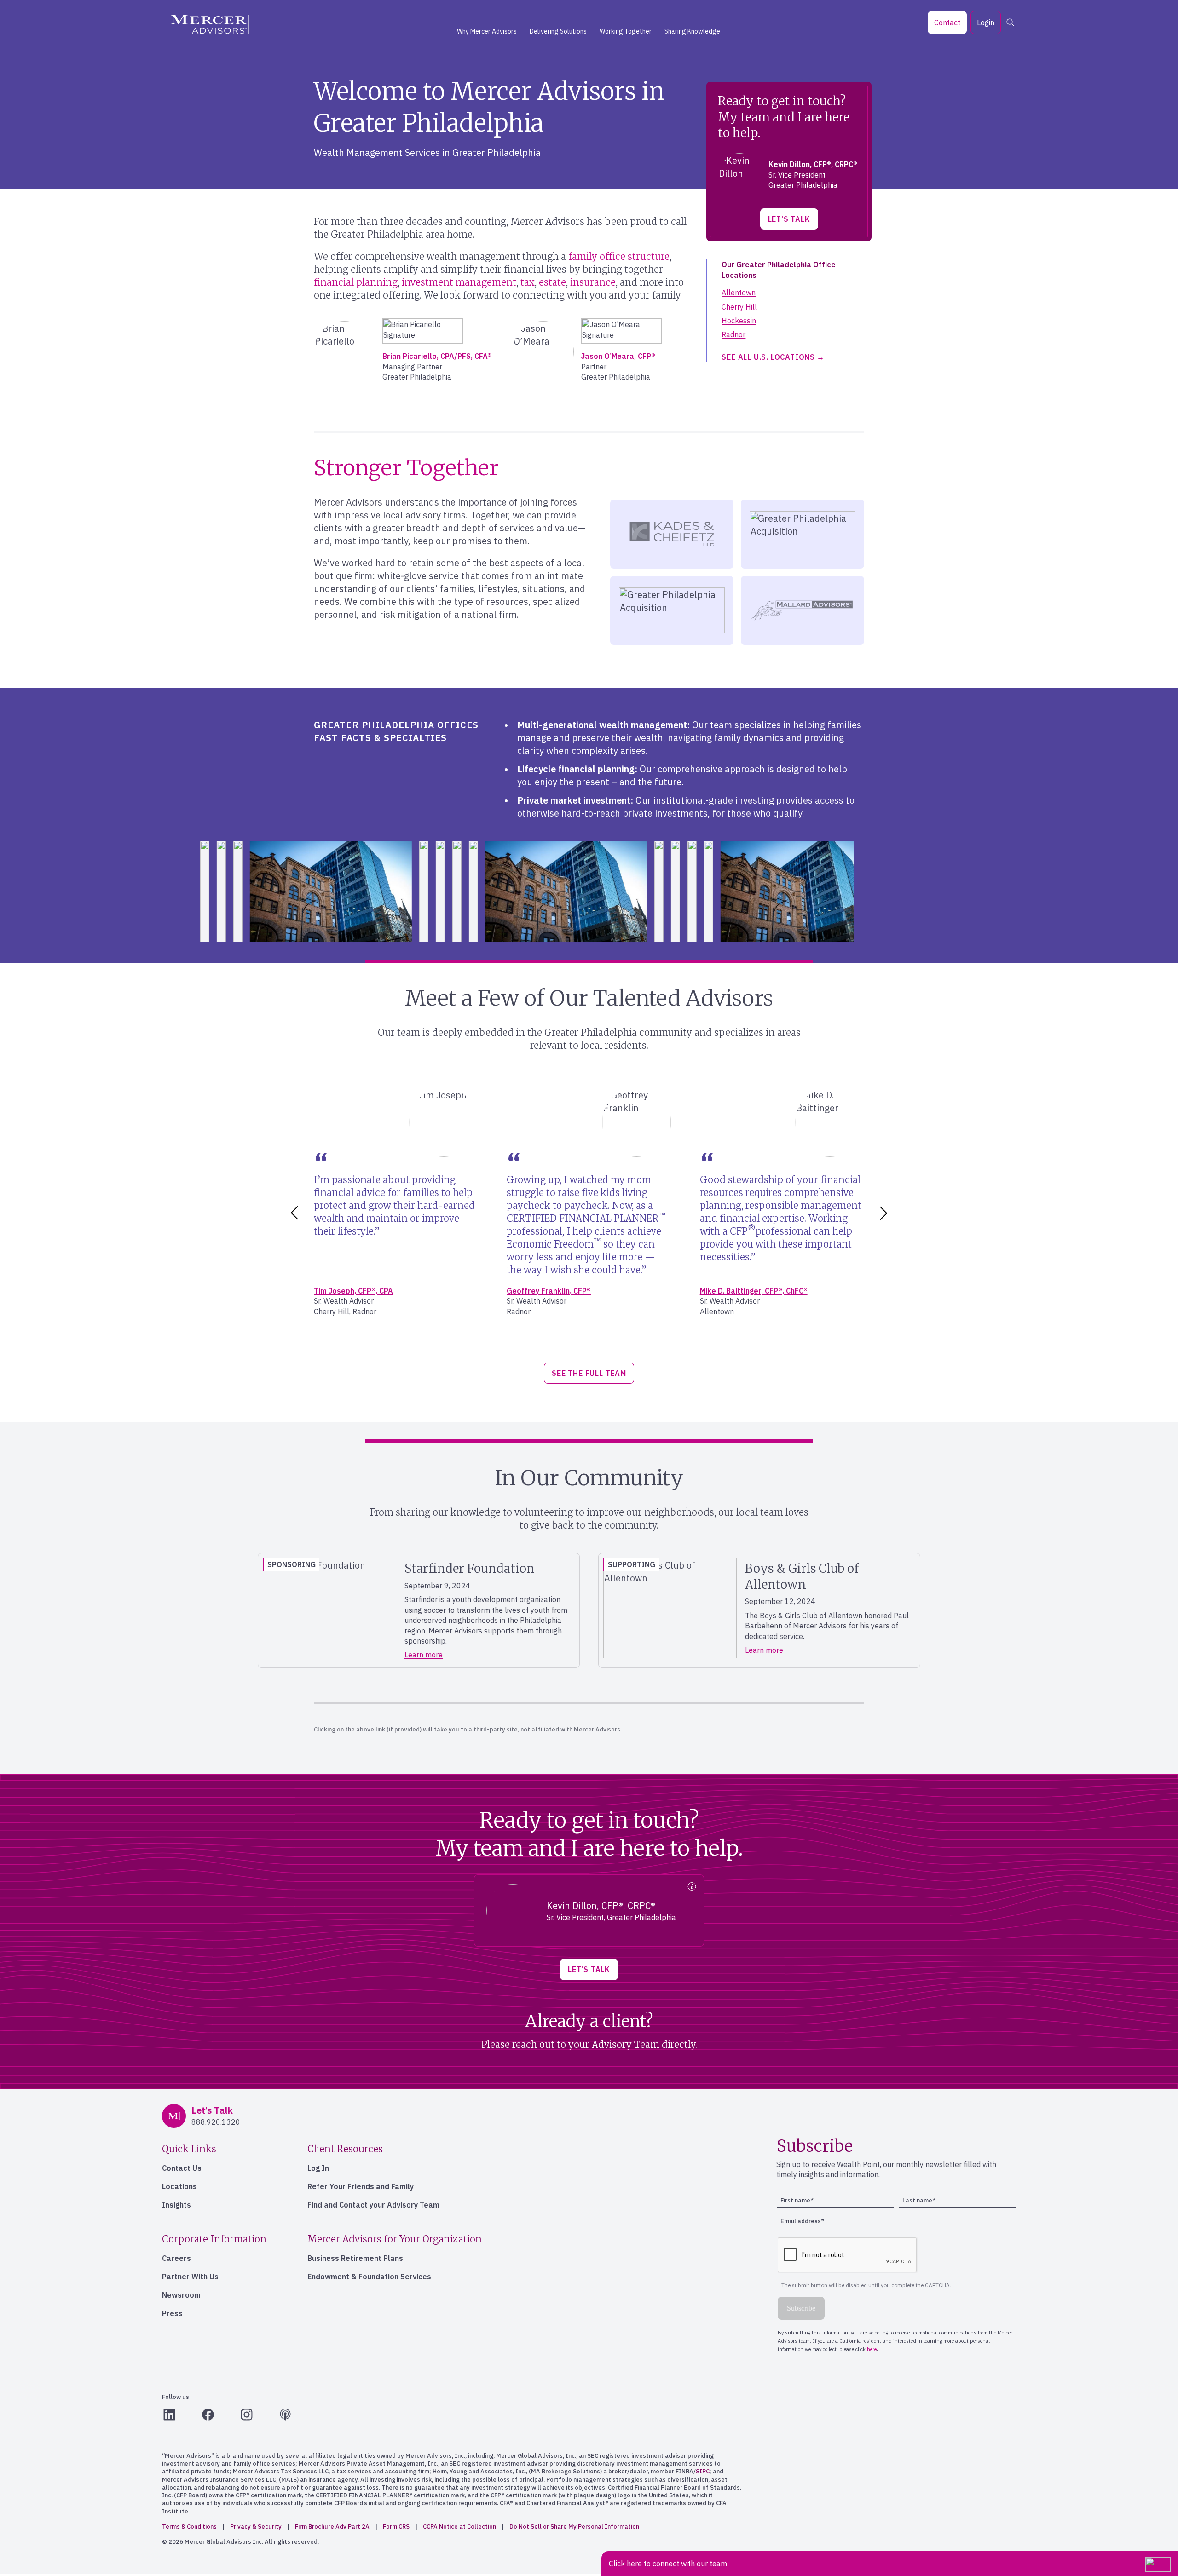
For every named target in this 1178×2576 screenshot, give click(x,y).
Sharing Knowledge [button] (692, 31)
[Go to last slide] (293, 1213)
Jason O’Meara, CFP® (618, 356)
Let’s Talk (789, 219)
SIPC (703, 2471)
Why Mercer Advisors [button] (487, 31)
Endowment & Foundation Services (369, 2277)
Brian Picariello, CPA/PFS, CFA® (437, 356)
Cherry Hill (739, 307)
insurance (593, 282)
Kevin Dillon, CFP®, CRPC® (813, 164)
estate (552, 282)
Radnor (733, 334)
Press (172, 2313)
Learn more (424, 1655)
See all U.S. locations (768, 357)
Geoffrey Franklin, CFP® (549, 1291)
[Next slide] (885, 1213)
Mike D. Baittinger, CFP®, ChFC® (754, 1291)
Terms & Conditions (189, 2527)
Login (986, 23)
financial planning (356, 282)
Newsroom (181, 2295)
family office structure (619, 256)
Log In (318, 2168)
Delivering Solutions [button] (558, 31)
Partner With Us (190, 2277)
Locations (179, 2186)
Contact (947, 23)
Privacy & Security (256, 2527)
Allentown (739, 293)
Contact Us (182, 2168)
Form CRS (396, 2527)
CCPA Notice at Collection (459, 2527)
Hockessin (739, 321)
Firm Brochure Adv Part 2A (332, 2527)
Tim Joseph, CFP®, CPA (353, 1291)
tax (528, 282)
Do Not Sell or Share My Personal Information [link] (574, 2527)
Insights (176, 2205)
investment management (459, 282)
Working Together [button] (626, 31)
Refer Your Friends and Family (361, 2186)
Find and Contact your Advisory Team (373, 2205)
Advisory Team (626, 2044)
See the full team (589, 1373)
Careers (176, 2258)
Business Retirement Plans (355, 2258)
